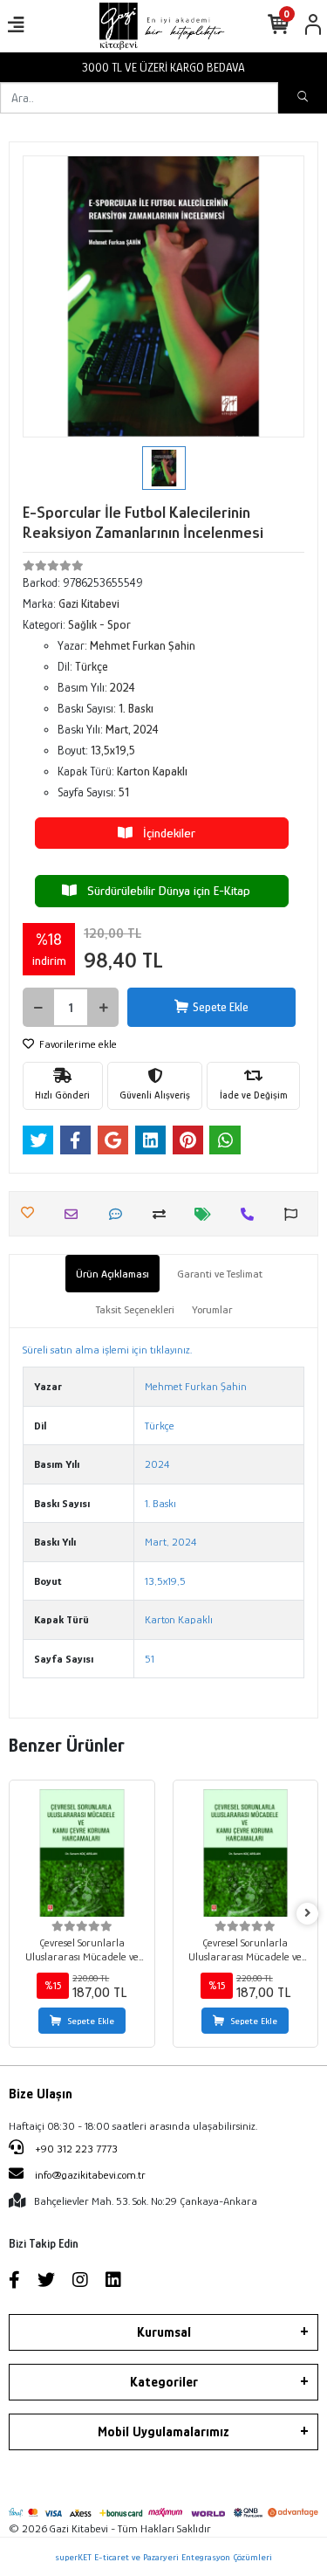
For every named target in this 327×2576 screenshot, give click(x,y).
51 (150, 1659)
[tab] (112, 1274)
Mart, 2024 (170, 1542)
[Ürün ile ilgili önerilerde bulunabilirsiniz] (295, 1214)
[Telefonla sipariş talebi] (252, 1214)
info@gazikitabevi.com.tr (90, 2175)
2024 (157, 1464)
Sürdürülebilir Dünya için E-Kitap (163, 890)
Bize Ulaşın (41, 2094)
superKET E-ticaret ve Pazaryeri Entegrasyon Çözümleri (163, 2557)
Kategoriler (164, 2382)
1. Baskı (160, 1503)
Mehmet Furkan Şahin (196, 1386)
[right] (308, 1914)
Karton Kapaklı (179, 1619)
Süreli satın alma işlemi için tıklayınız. (107, 1350)
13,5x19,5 (165, 1581)
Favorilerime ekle (77, 1044)
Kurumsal (164, 2332)
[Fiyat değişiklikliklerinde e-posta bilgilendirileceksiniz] (207, 1214)
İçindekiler (164, 833)
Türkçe (160, 1426)
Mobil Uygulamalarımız (163, 2432)
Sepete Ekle (221, 1007)
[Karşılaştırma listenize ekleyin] (163, 1214)
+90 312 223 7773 (75, 2149)
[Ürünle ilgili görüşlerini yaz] (120, 1214)
